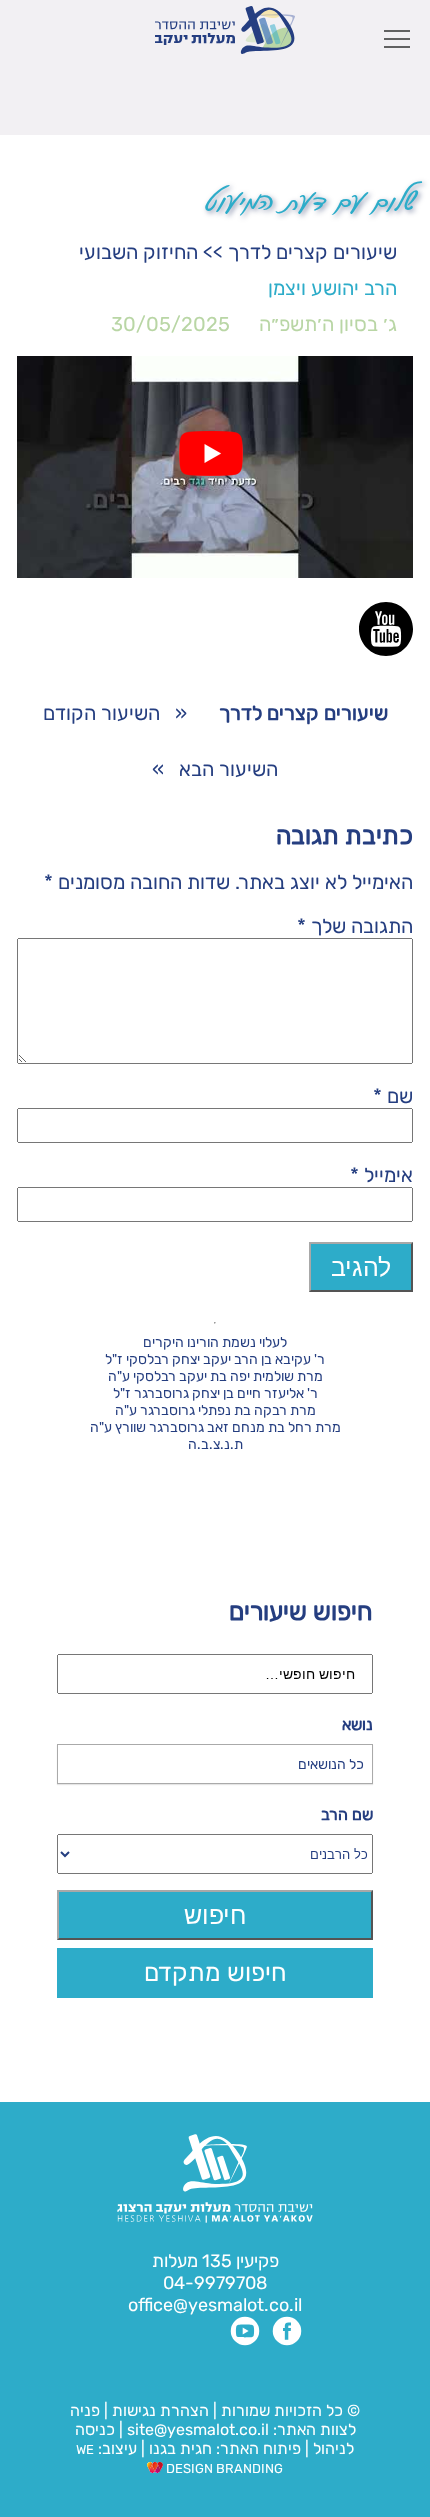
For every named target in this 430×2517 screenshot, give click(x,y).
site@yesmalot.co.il (198, 2429)
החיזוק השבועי (138, 252)
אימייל (381, 1175)
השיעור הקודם (101, 713)
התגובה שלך (355, 926)
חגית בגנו (178, 2448)
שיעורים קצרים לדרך (312, 252)
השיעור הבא (228, 769)
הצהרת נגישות (160, 2410)
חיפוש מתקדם (215, 1972)
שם (393, 1096)
